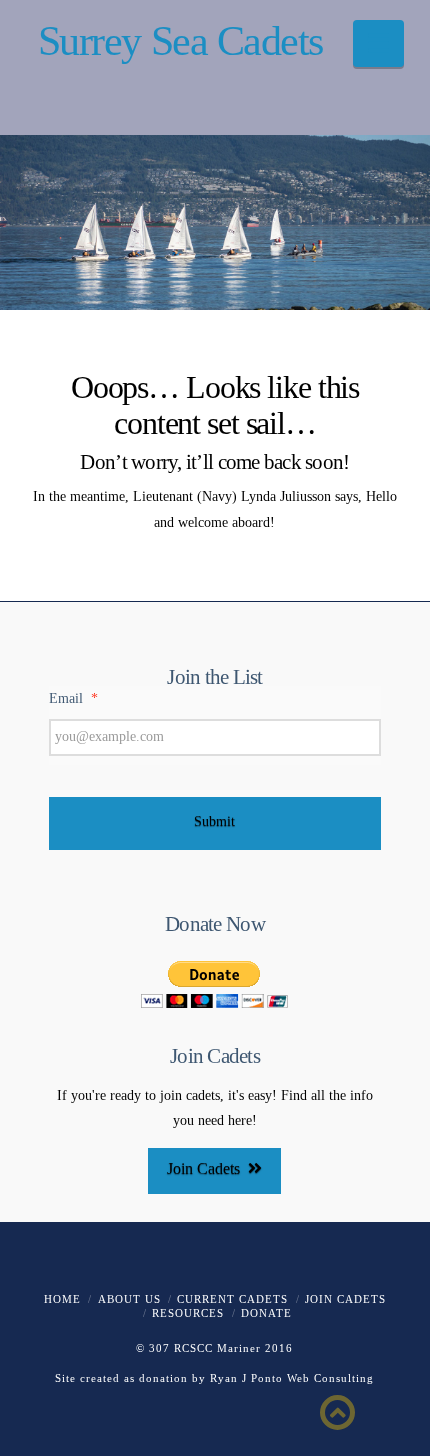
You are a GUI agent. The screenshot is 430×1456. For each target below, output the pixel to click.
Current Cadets (232, 1299)
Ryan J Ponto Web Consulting (292, 1378)
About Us (129, 1299)
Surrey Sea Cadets (180, 41)
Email (73, 698)
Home (62, 1299)
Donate (266, 1313)
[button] (378, 43)
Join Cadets (203, 1168)
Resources (188, 1313)
